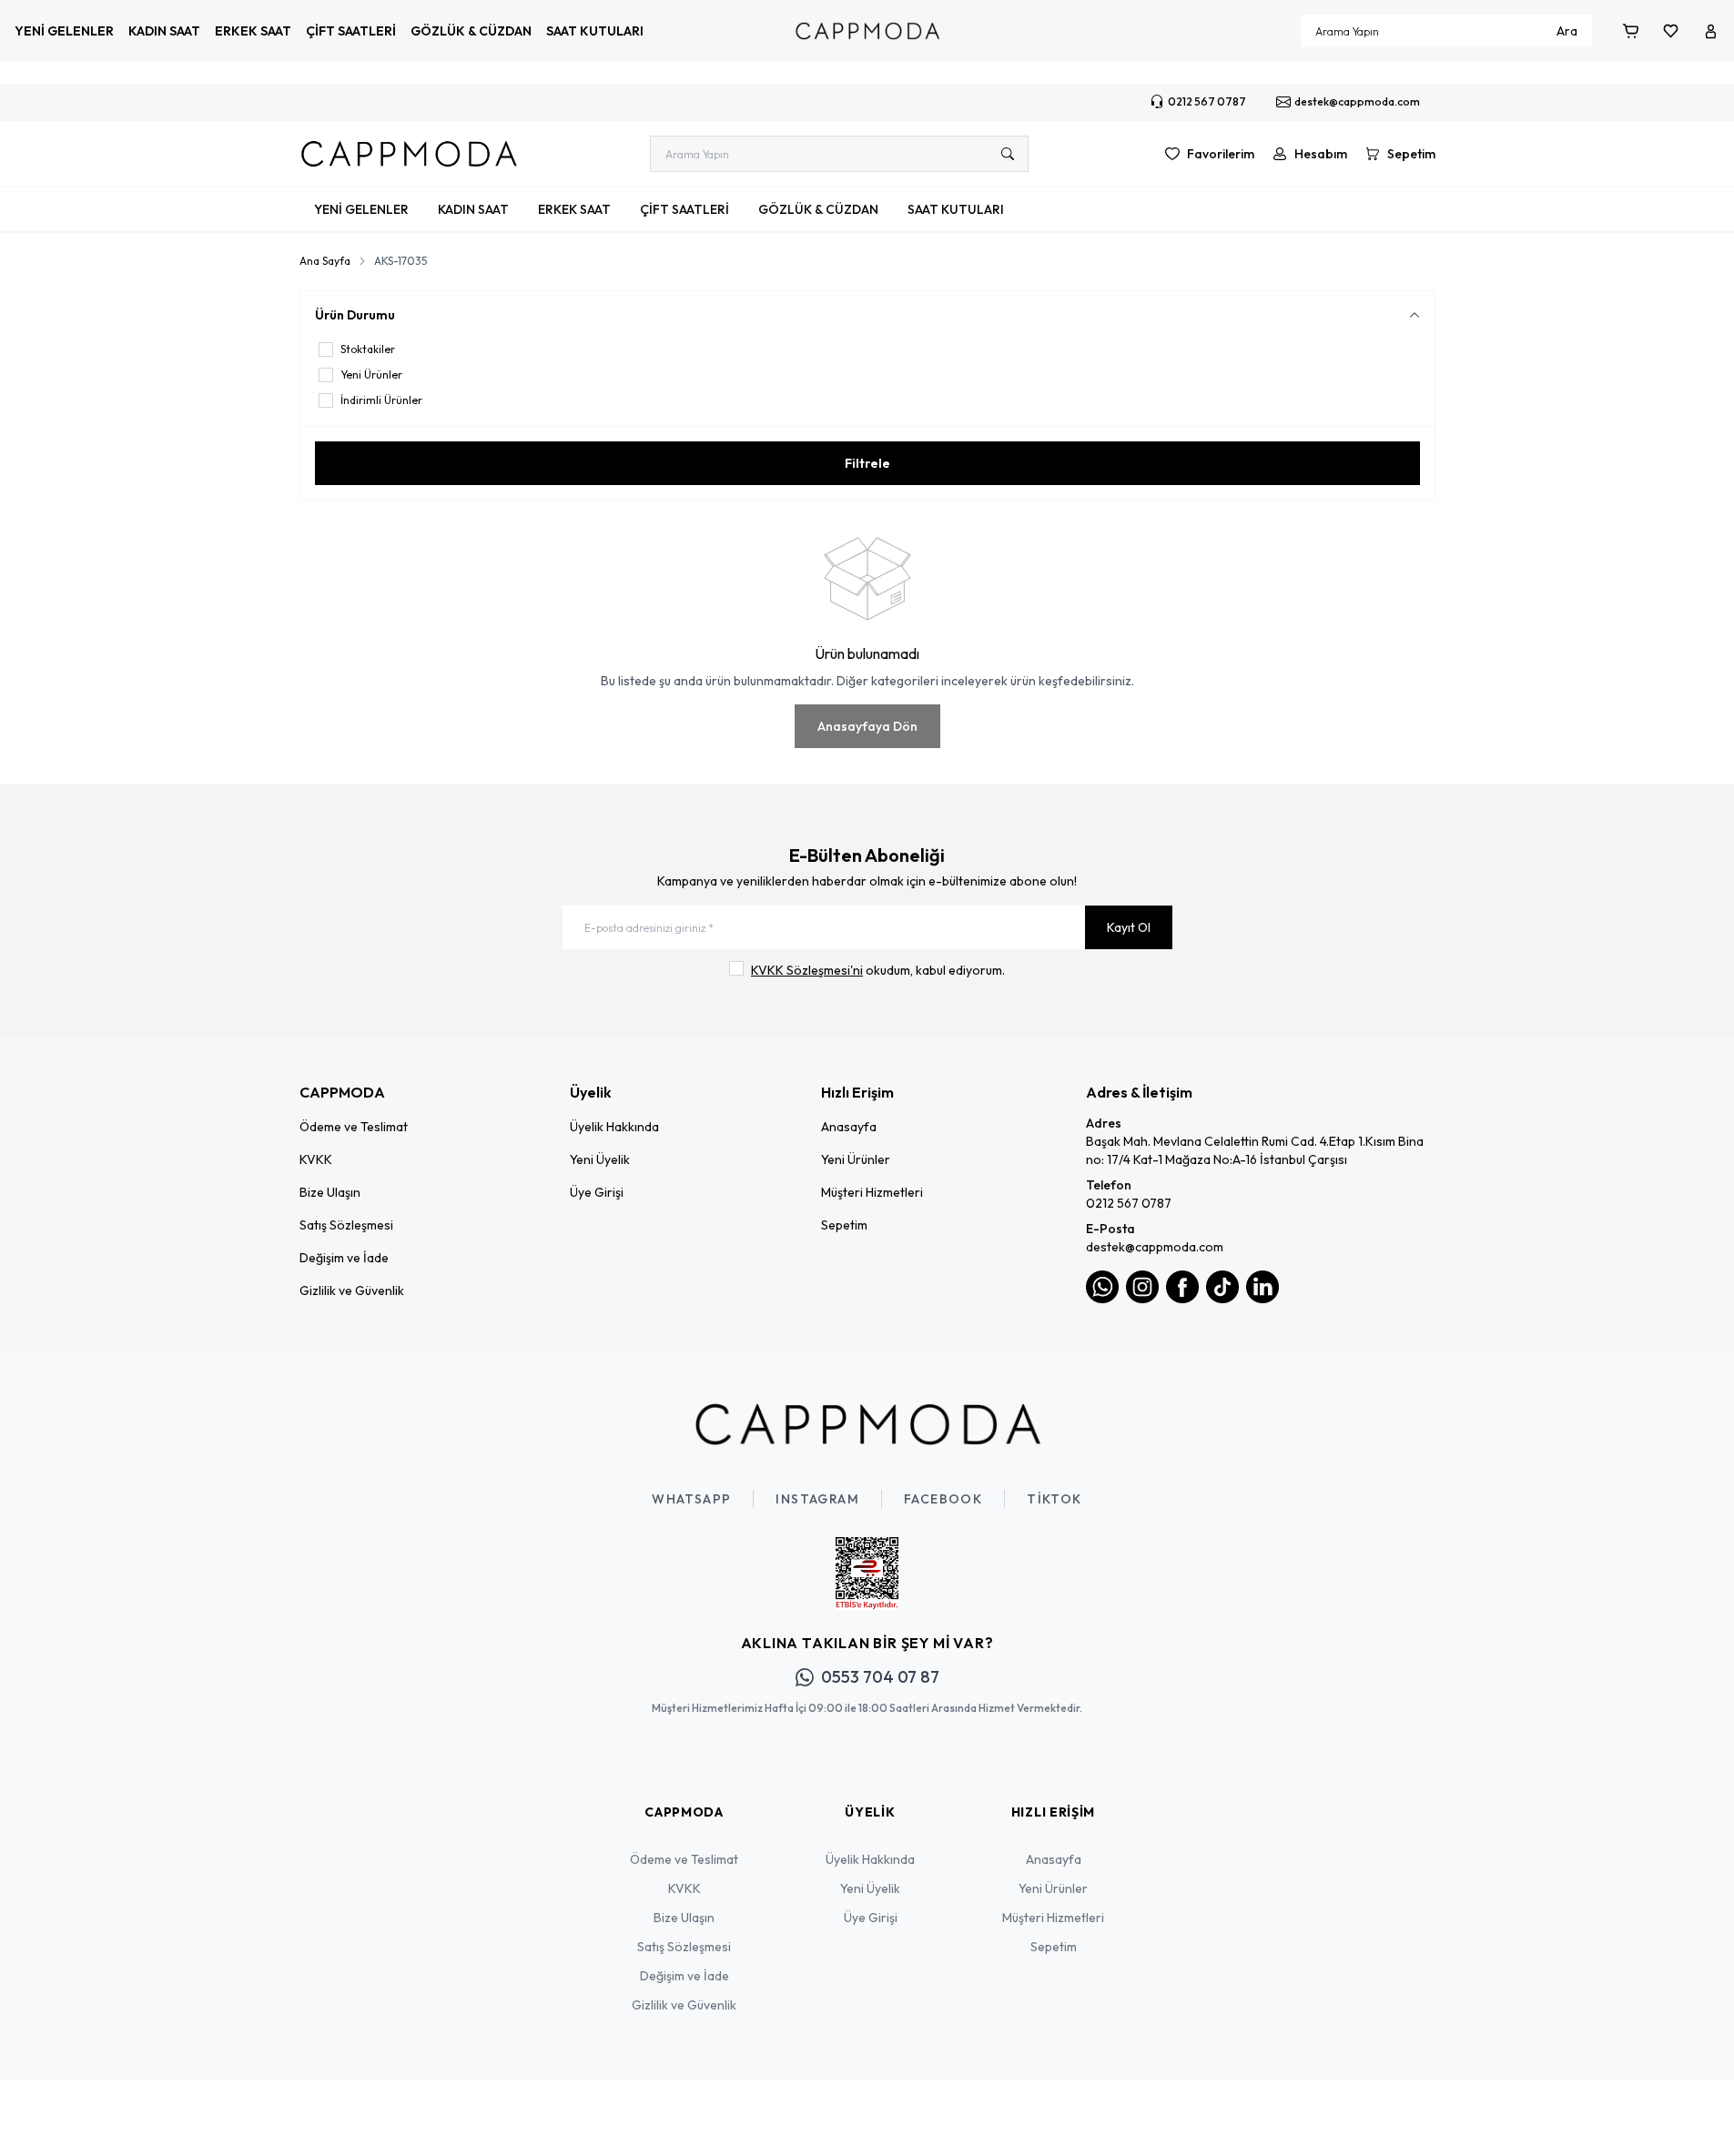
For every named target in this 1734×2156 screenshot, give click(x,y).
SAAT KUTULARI (595, 31)
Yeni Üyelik (600, 1159)
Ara (1567, 31)
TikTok (1054, 1499)
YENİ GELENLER (64, 31)
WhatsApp (691, 1499)
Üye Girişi (597, 1192)
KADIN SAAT (164, 31)
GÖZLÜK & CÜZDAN (471, 31)
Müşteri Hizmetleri (872, 1192)
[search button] (1008, 154)
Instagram (817, 1499)
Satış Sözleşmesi (346, 1225)
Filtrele (867, 463)
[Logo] (867, 31)
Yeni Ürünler (856, 1159)
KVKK (316, 1159)
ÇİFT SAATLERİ (351, 31)
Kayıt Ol (1129, 927)
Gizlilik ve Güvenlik (352, 1291)
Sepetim (844, 1225)
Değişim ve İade (344, 1258)
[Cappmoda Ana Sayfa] (867, 1424)
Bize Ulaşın (330, 1192)
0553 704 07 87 (880, 1677)
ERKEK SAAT (253, 31)
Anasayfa (849, 1127)
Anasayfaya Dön (867, 726)
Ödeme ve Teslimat (354, 1127)
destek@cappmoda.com (1155, 1247)
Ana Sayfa (325, 261)
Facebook (943, 1499)
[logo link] (409, 154)
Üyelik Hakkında (614, 1127)
